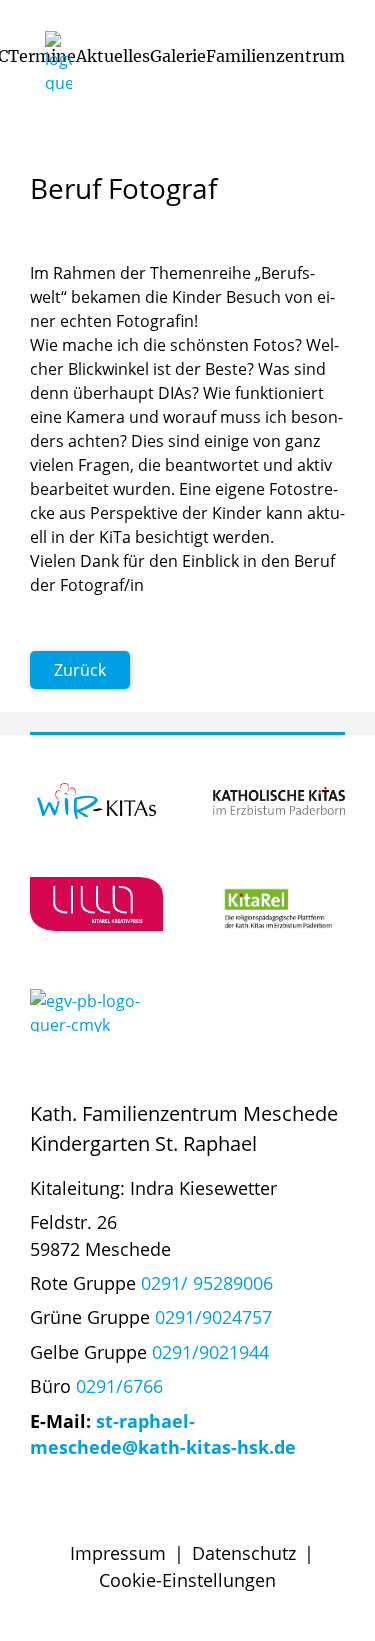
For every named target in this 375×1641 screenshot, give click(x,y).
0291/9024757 (213, 1317)
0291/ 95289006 (207, 1283)
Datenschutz (244, 1553)
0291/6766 (119, 1386)
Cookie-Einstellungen (187, 1580)
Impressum (118, 1553)
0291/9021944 (210, 1352)
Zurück (80, 670)
